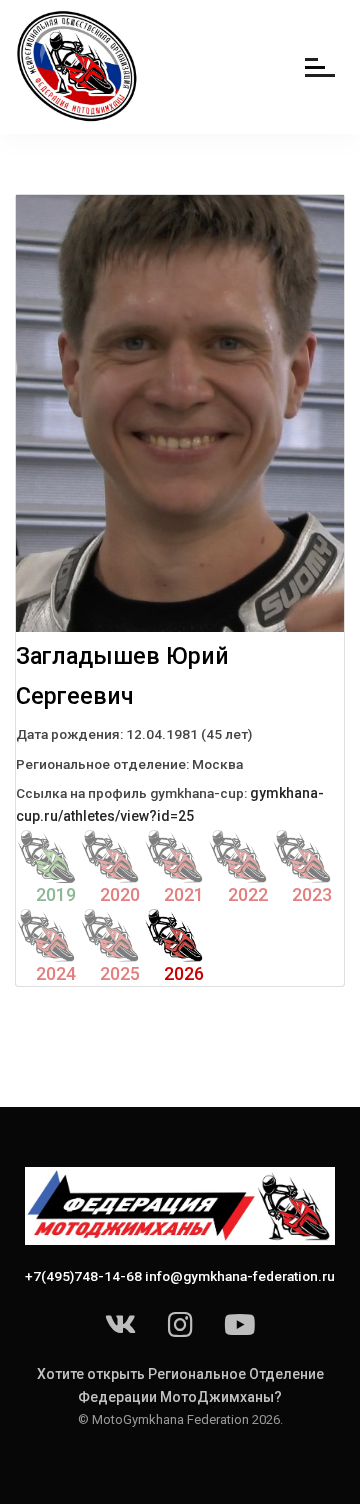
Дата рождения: (69, 734)
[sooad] (79, 67)
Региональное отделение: (102, 764)
